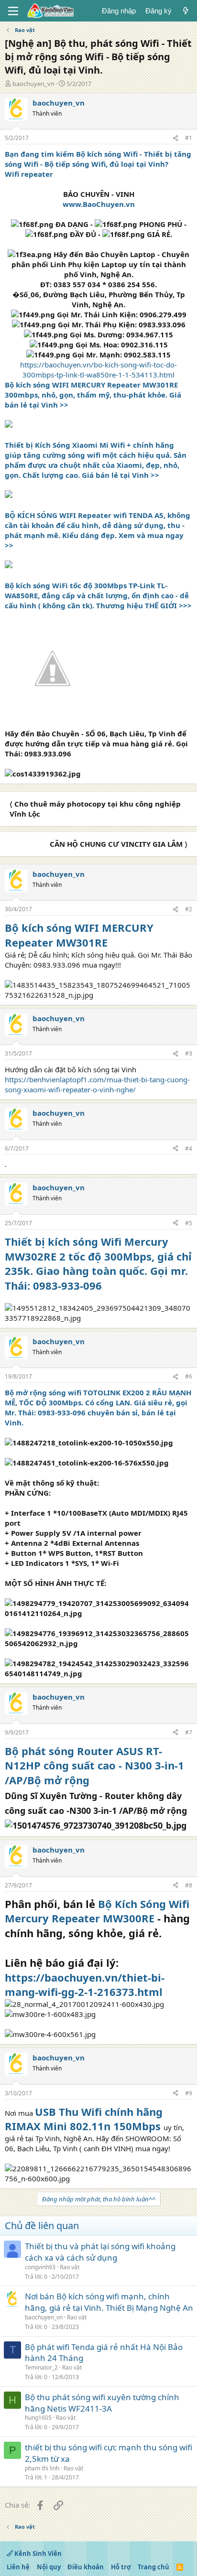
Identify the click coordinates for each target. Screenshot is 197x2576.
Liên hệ (18, 2567)
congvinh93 (40, 2267)
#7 (189, 1732)
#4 (189, 1148)
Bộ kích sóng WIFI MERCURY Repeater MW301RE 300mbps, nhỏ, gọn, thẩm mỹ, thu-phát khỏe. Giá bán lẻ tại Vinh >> (93, 395)
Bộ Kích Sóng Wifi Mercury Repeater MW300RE (97, 1911)
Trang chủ (153, 2567)
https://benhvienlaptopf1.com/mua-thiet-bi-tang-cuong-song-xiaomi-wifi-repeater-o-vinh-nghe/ (97, 1084)
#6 (189, 1376)
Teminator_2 (41, 2367)
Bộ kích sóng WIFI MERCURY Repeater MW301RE (79, 935)
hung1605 (38, 2418)
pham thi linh (42, 2468)
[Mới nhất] (186, 11)
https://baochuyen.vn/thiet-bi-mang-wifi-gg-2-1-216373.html (85, 1985)
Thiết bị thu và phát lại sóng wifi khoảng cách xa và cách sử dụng (100, 2252)
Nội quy (49, 2567)
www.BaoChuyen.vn (99, 204)
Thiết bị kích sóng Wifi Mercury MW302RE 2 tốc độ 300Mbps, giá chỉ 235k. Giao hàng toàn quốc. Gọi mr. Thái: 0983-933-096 (98, 1263)
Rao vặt (70, 2267)
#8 (189, 1885)
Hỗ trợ (121, 2567)
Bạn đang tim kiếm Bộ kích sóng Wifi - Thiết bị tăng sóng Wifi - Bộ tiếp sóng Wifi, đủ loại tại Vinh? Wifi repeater (98, 164)
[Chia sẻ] (175, 138)
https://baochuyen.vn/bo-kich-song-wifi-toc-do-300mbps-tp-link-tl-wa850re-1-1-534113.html (98, 370)
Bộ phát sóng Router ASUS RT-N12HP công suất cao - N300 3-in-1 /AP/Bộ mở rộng (94, 1766)
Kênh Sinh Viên (37, 2554)
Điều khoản (86, 2567)
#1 (189, 138)
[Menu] (13, 11)
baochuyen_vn (33, 84)
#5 (189, 1223)
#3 (189, 1053)
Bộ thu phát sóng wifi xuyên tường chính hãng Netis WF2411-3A (102, 2403)
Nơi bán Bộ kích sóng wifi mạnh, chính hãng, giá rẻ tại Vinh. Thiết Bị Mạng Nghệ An (109, 2302)
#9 (189, 2093)
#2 (189, 909)
